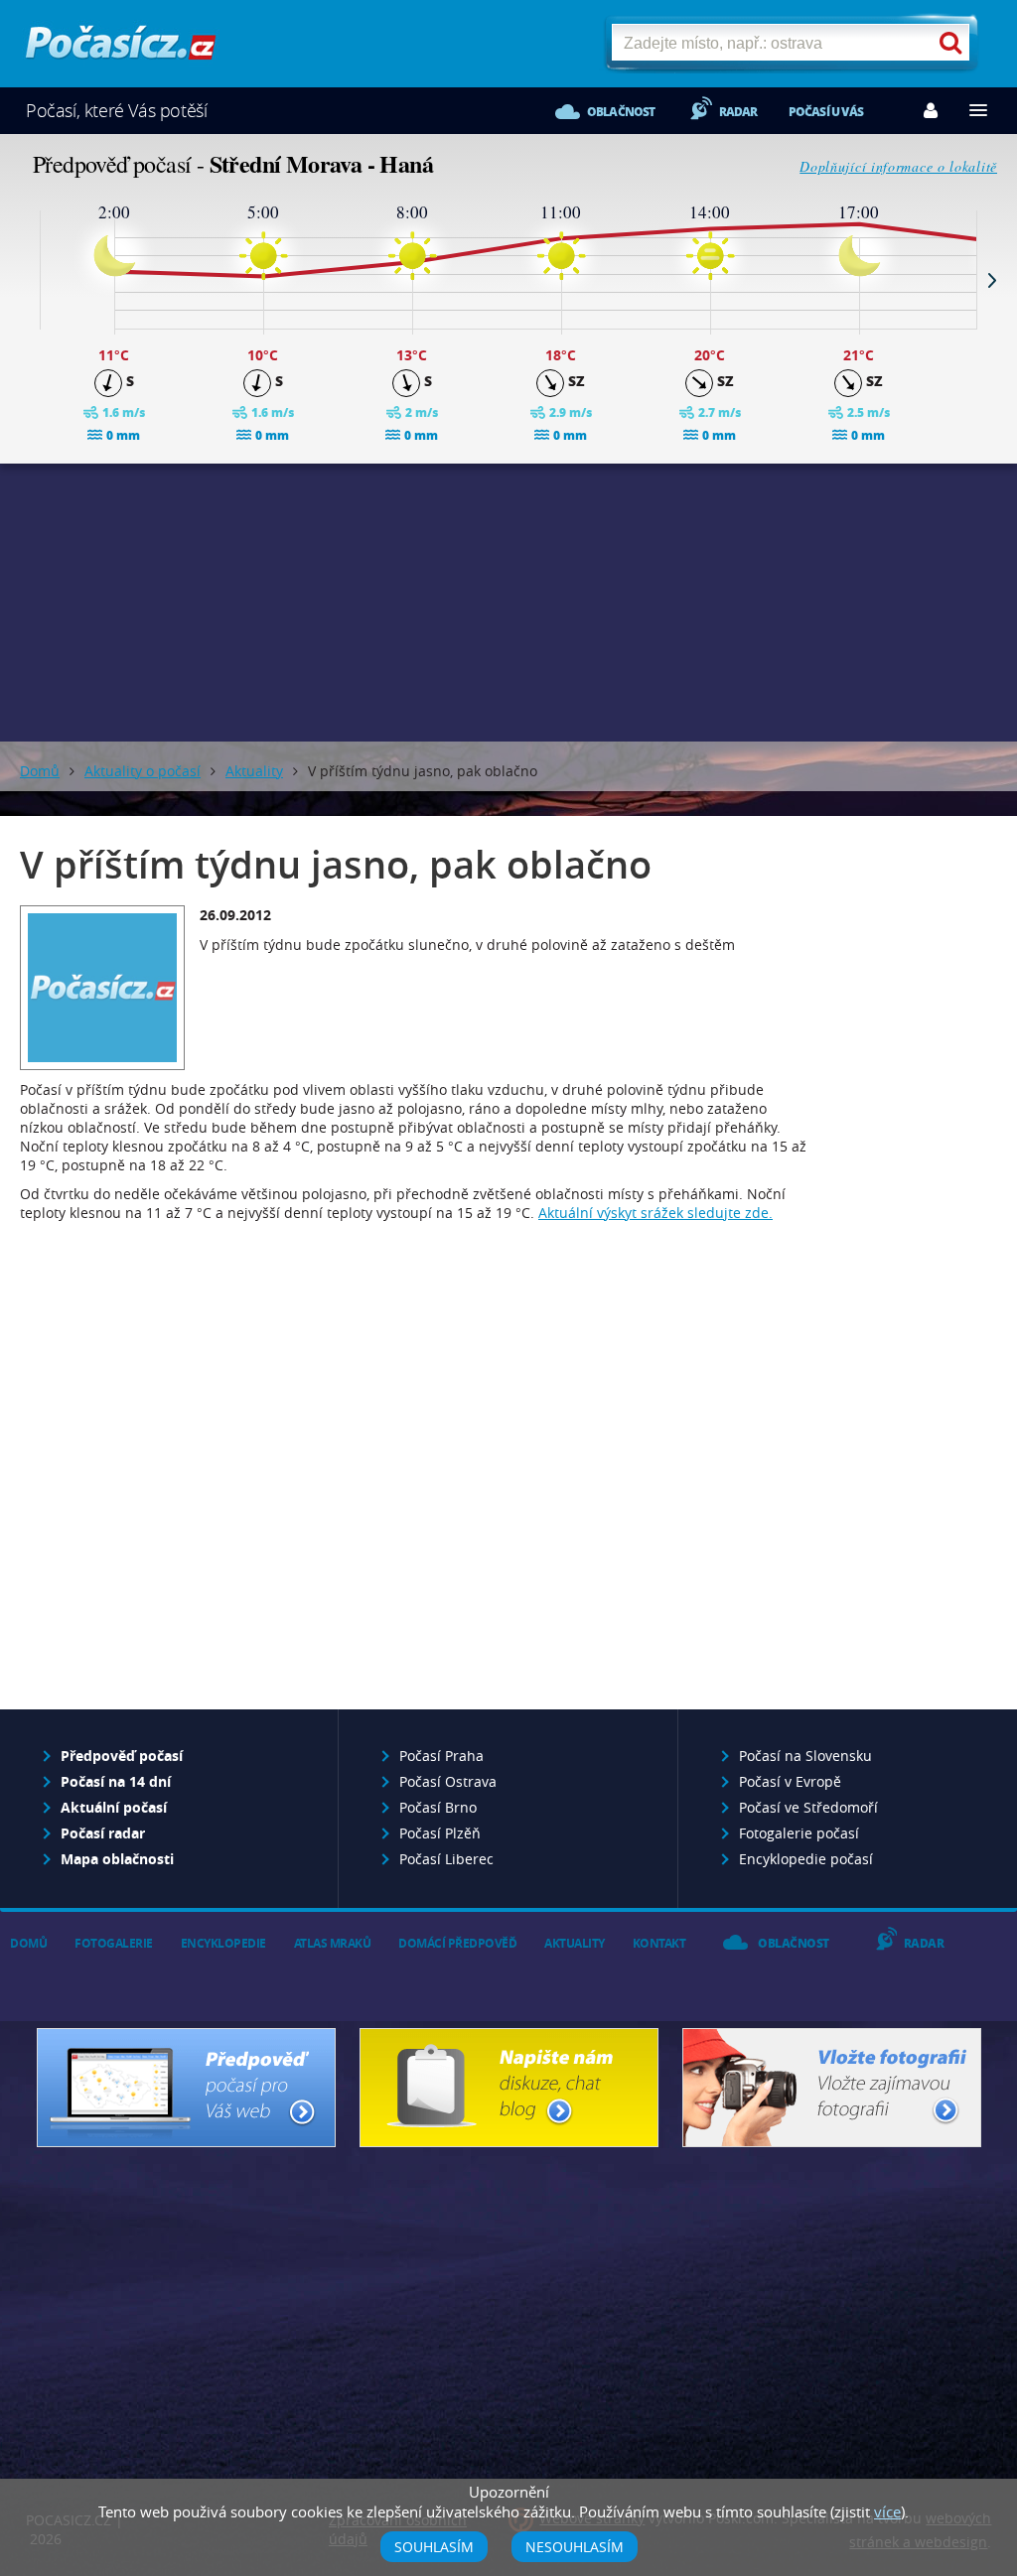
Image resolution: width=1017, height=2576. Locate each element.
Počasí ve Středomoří (808, 1807)
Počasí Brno (438, 1807)
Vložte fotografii (832, 2088)
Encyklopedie (223, 1943)
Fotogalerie (114, 1943)
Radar (738, 112)
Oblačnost (621, 112)
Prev (25, 280)
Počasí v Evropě (790, 1781)
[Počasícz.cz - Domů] (121, 50)
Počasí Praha (441, 1756)
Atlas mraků (333, 1943)
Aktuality (254, 771)
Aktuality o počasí (143, 771)
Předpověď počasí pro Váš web (186, 2088)
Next (992, 280)
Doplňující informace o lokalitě (898, 166)
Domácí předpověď (457, 1943)
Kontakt (659, 1943)
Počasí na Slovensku (805, 1756)
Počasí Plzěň (440, 1833)
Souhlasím (434, 2547)
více (887, 2511)
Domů (40, 771)
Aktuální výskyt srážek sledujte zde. (655, 1213)
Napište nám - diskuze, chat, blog (509, 2088)
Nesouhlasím (575, 2547)
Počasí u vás (826, 112)
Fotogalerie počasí (799, 1833)
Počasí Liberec (446, 1859)
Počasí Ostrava (448, 1781)
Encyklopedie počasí (806, 1859)
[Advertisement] (508, 603)
